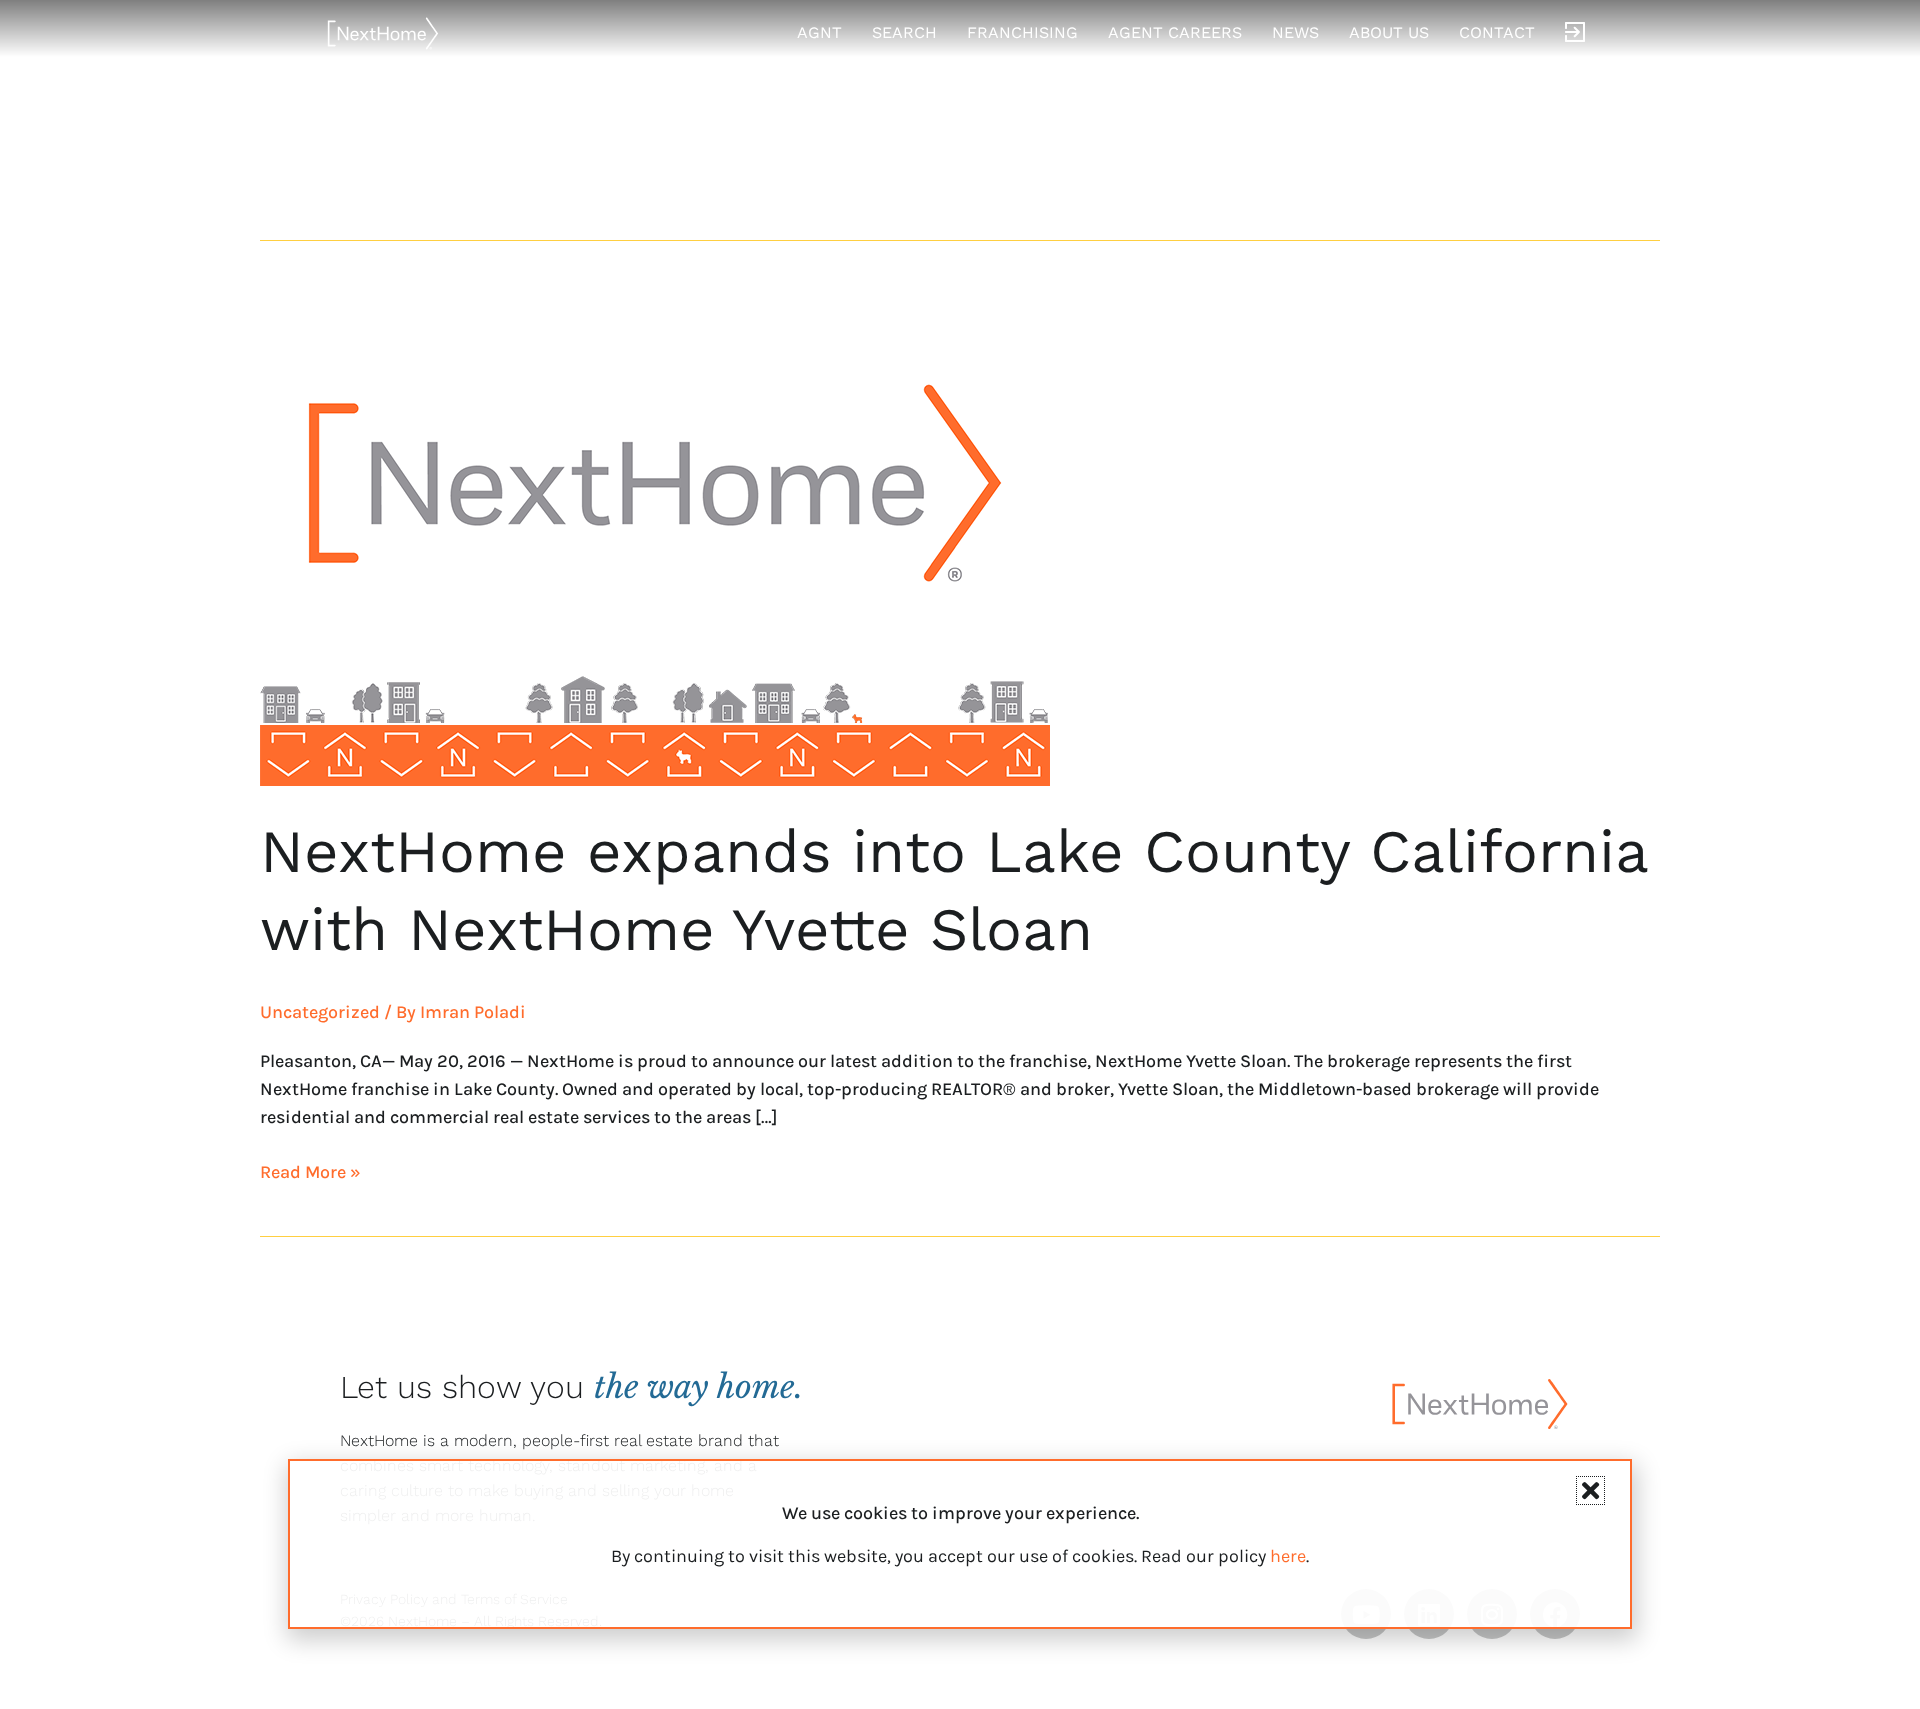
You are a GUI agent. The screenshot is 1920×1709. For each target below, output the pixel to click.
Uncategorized (320, 1012)
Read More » (310, 1170)
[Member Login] (1575, 33)
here (1288, 1556)
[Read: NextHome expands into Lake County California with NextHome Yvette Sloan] (655, 534)
